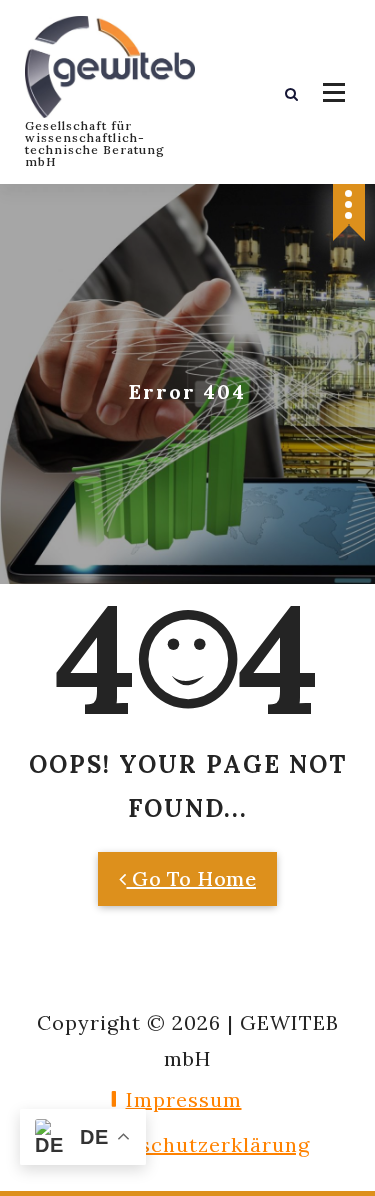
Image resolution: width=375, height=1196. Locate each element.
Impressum (184, 1099)
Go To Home (192, 878)
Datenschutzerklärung (194, 1144)
